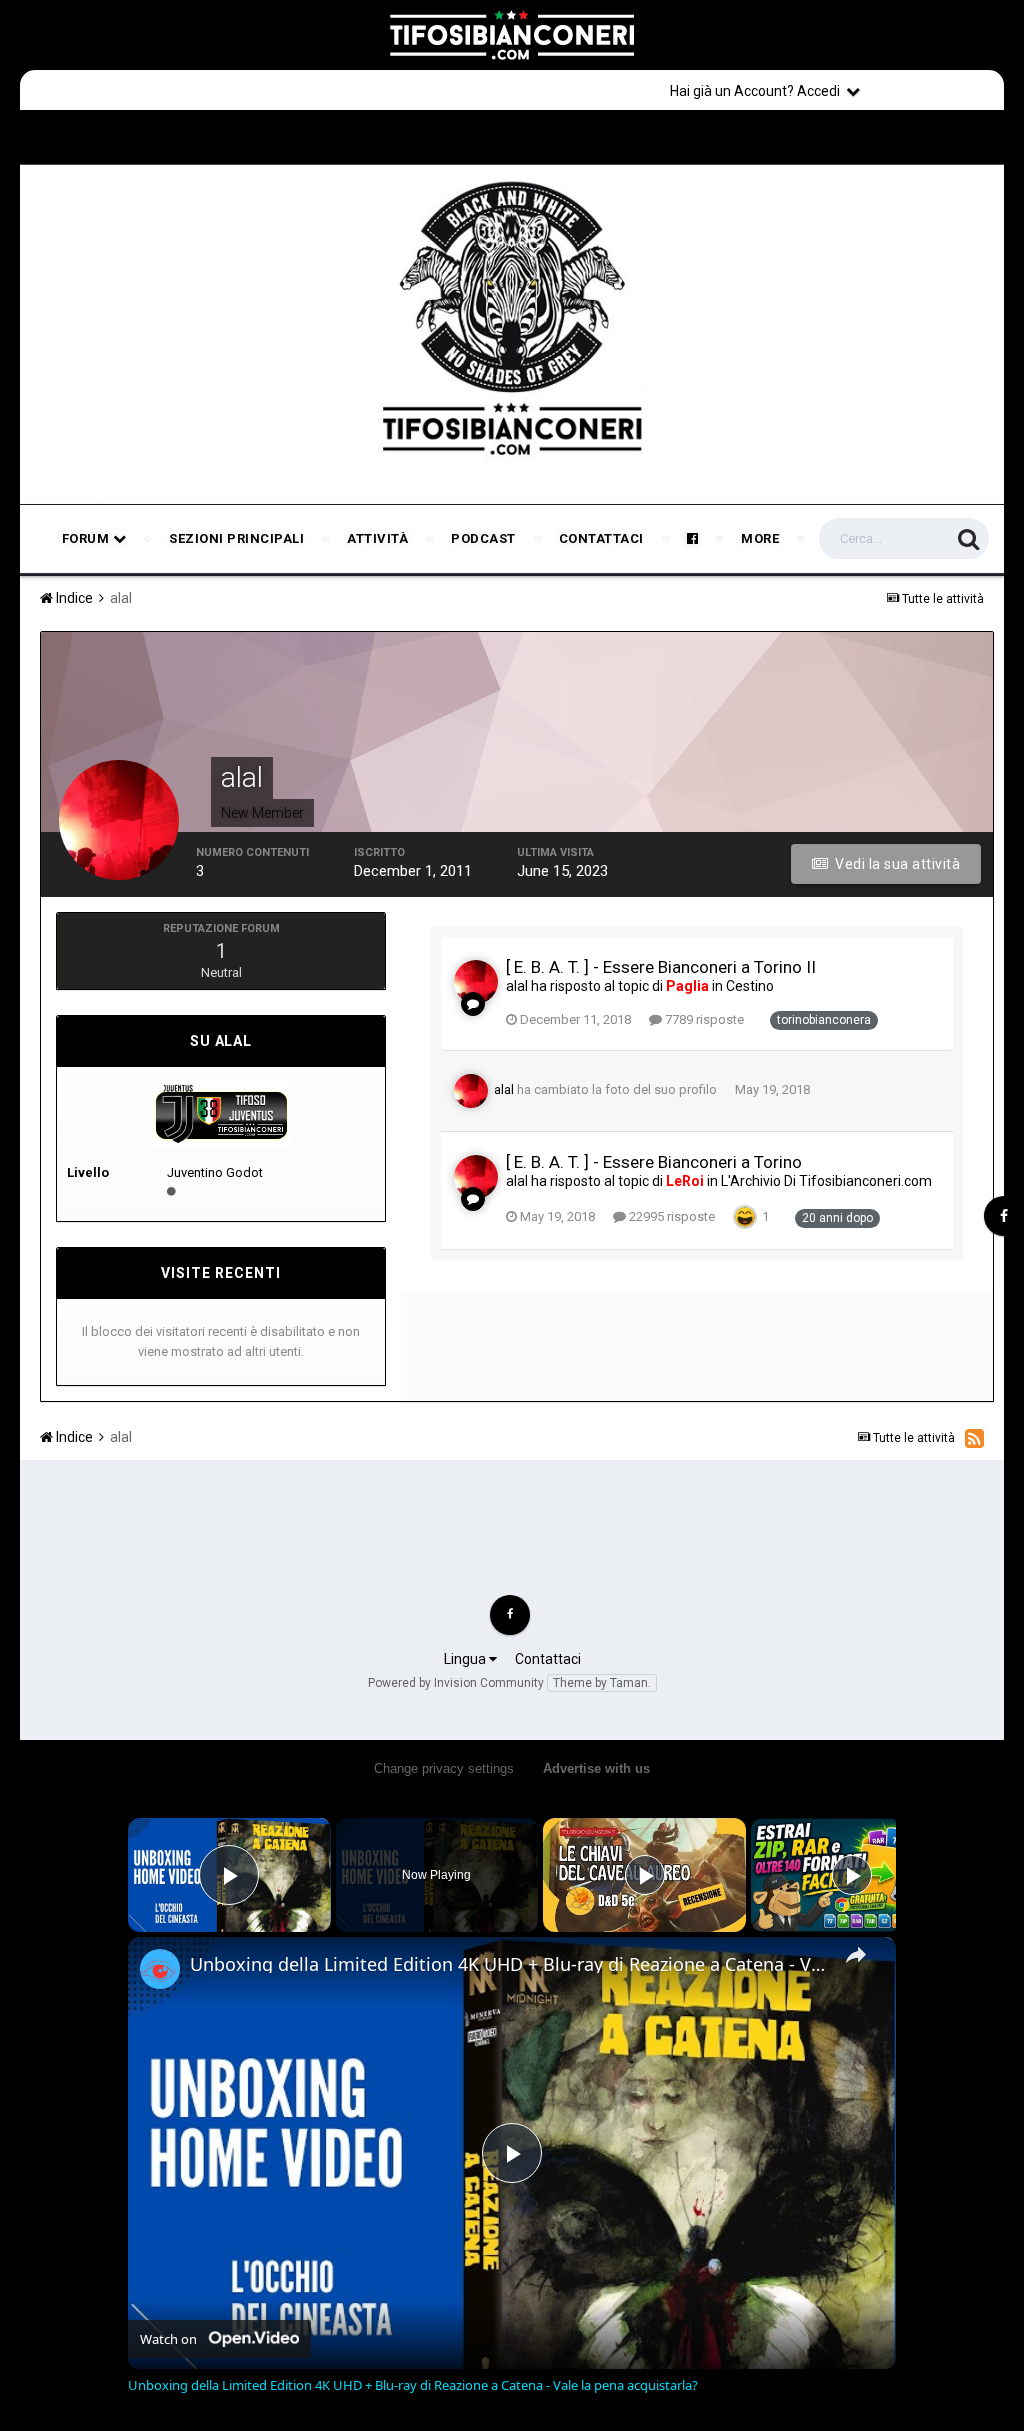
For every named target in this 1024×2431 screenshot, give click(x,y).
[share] (856, 1955)
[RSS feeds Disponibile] (974, 1438)
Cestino (750, 986)
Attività (377, 538)
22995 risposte (670, 1216)
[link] (160, 1969)
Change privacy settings (444, 1768)
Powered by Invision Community (456, 1683)
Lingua (466, 1659)
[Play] (645, 1875)
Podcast (483, 538)
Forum (87, 538)
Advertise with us (596, 1768)
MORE (760, 538)
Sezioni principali (236, 538)
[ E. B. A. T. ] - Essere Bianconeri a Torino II (661, 967)
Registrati (936, 90)
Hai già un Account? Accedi (758, 91)
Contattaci (601, 538)
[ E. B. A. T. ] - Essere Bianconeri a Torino (654, 1162)
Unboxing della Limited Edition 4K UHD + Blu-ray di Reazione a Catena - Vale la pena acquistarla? (509, 1964)
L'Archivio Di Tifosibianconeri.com (826, 1181)
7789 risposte (703, 1019)
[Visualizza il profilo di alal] (476, 982)
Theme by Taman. (602, 1683)
